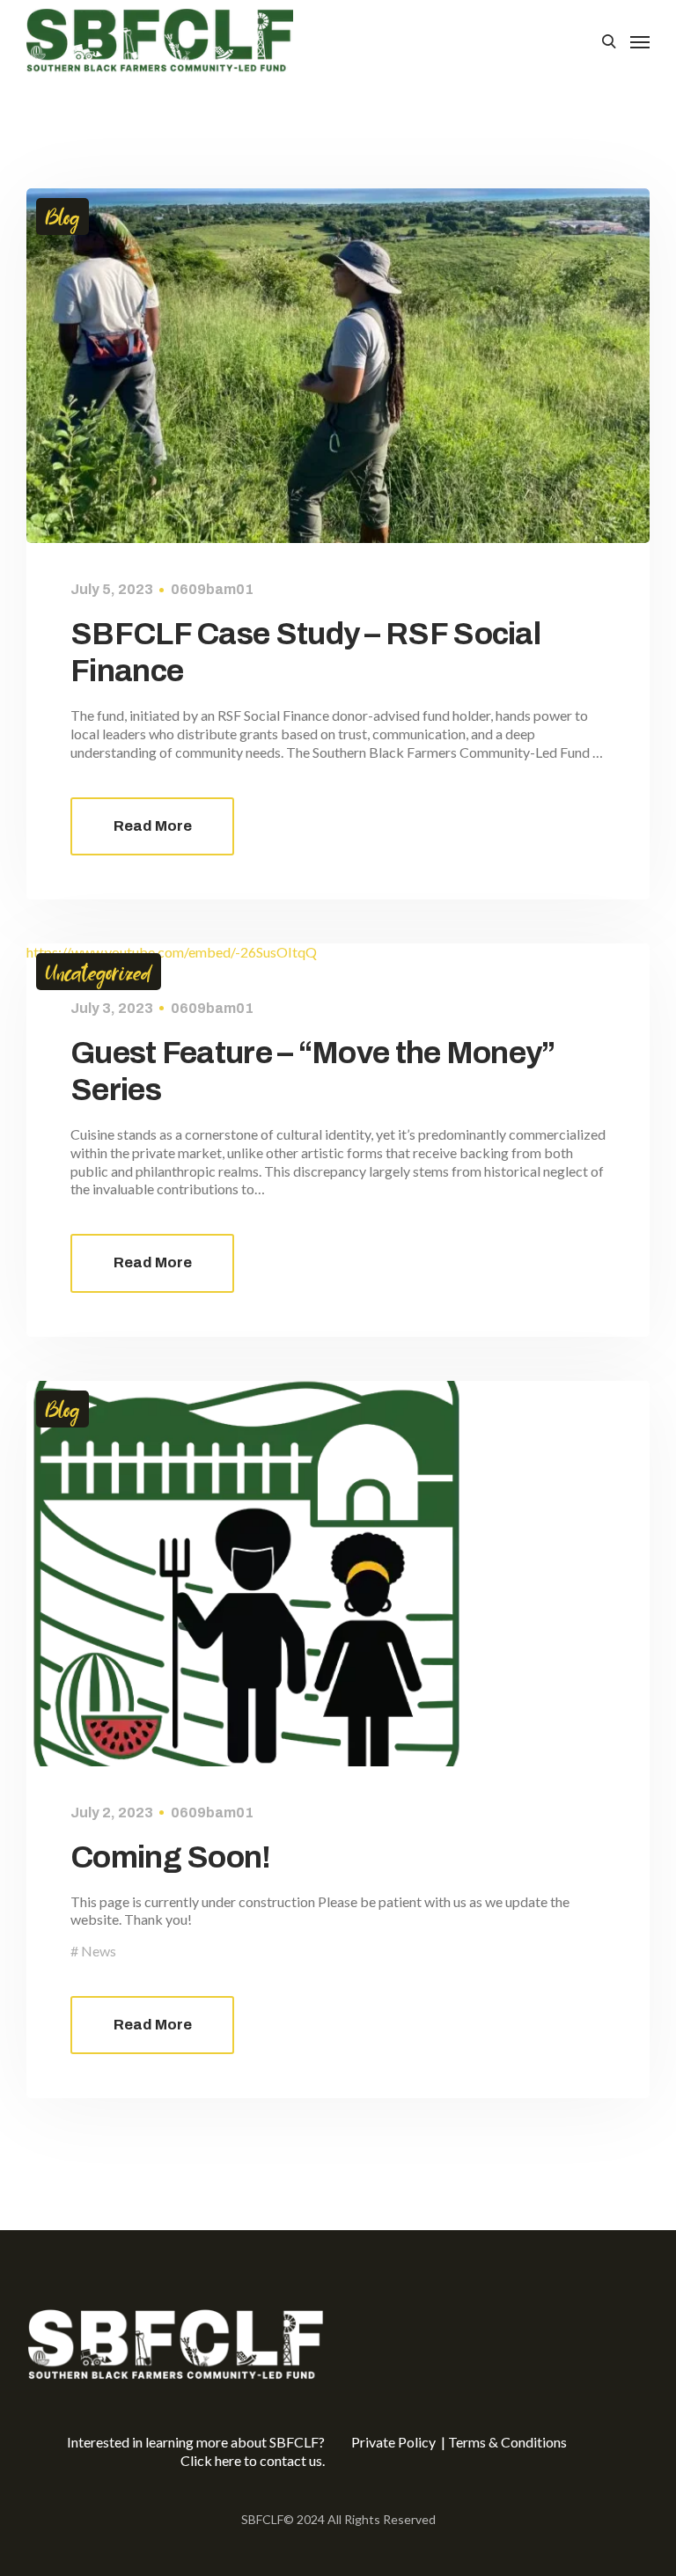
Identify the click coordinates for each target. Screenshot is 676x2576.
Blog (62, 217)
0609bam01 (212, 589)
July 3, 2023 (112, 1008)
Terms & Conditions (507, 2442)
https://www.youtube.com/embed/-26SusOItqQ (172, 952)
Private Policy (395, 2442)
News (99, 1951)
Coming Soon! (171, 1857)
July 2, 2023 (112, 1813)
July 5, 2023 (112, 589)
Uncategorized (99, 972)
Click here (211, 2460)
